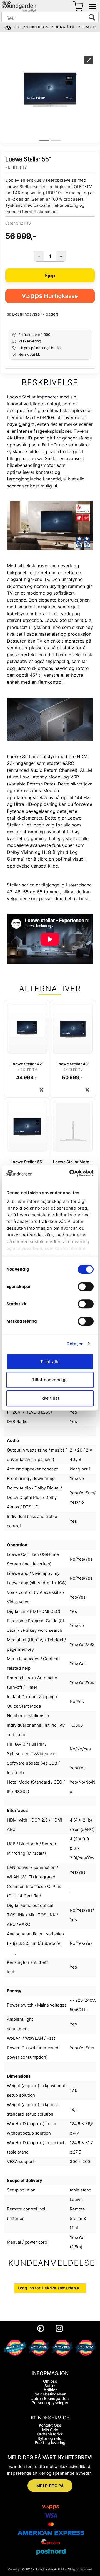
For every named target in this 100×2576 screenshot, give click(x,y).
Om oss (50, 2381)
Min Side (50, 2430)
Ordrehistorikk (50, 2434)
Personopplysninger (50, 2403)
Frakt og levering (50, 2442)
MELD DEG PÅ (50, 2486)
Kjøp (50, 275)
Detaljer (75, 1344)
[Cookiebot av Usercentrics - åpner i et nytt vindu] (71, 1173)
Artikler (50, 2390)
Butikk (50, 2386)
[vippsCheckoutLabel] (50, 296)
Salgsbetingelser (50, 2394)
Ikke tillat (50, 1398)
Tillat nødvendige (50, 1380)
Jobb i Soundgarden (50, 2398)
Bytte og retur (50, 2438)
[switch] (86, 1287)
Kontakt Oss (50, 2425)
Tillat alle (50, 1362)
